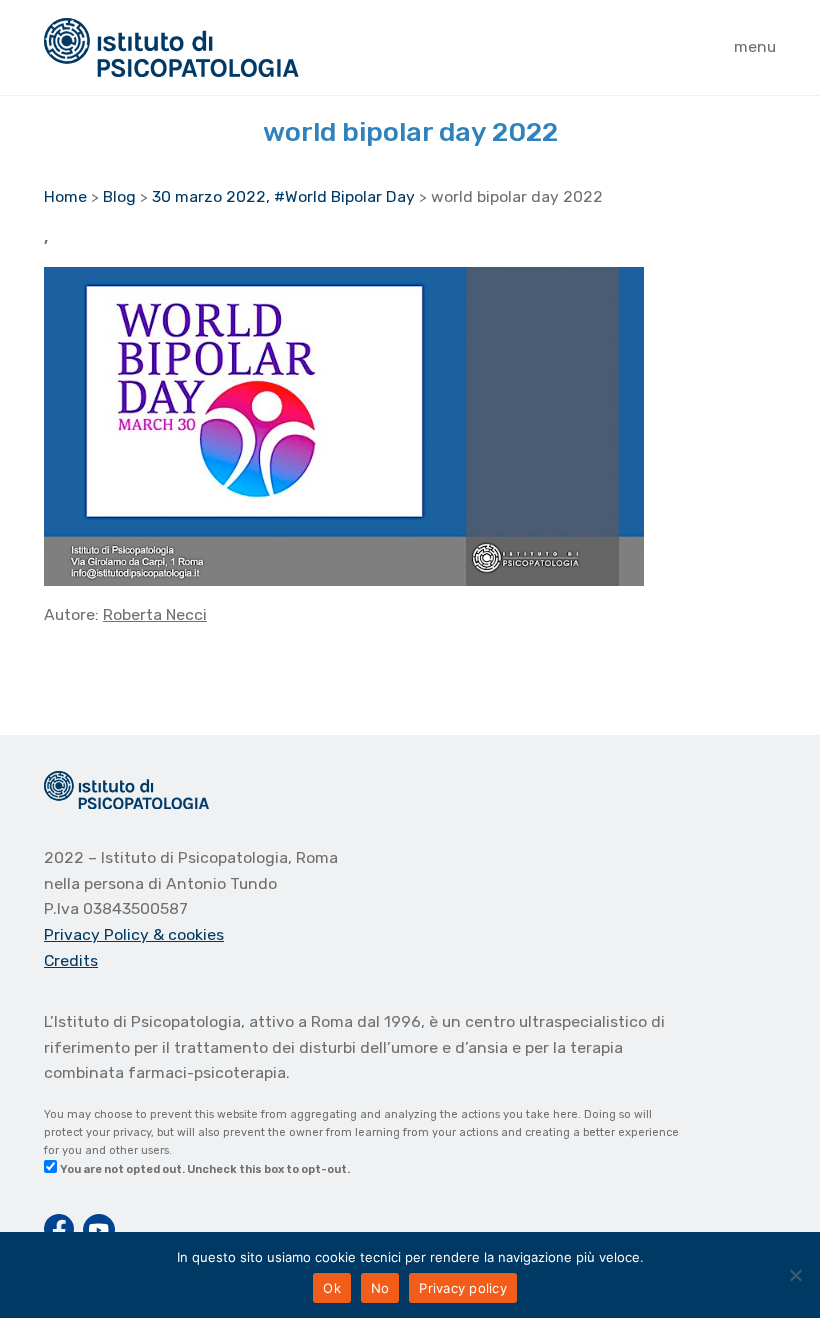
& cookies (188, 934)
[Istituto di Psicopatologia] (171, 47)
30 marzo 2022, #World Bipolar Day (283, 196)
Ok (332, 1288)
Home (65, 196)
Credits (71, 960)
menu (755, 46)
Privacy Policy (98, 934)
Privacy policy (463, 1288)
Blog (119, 196)
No (380, 1288)
